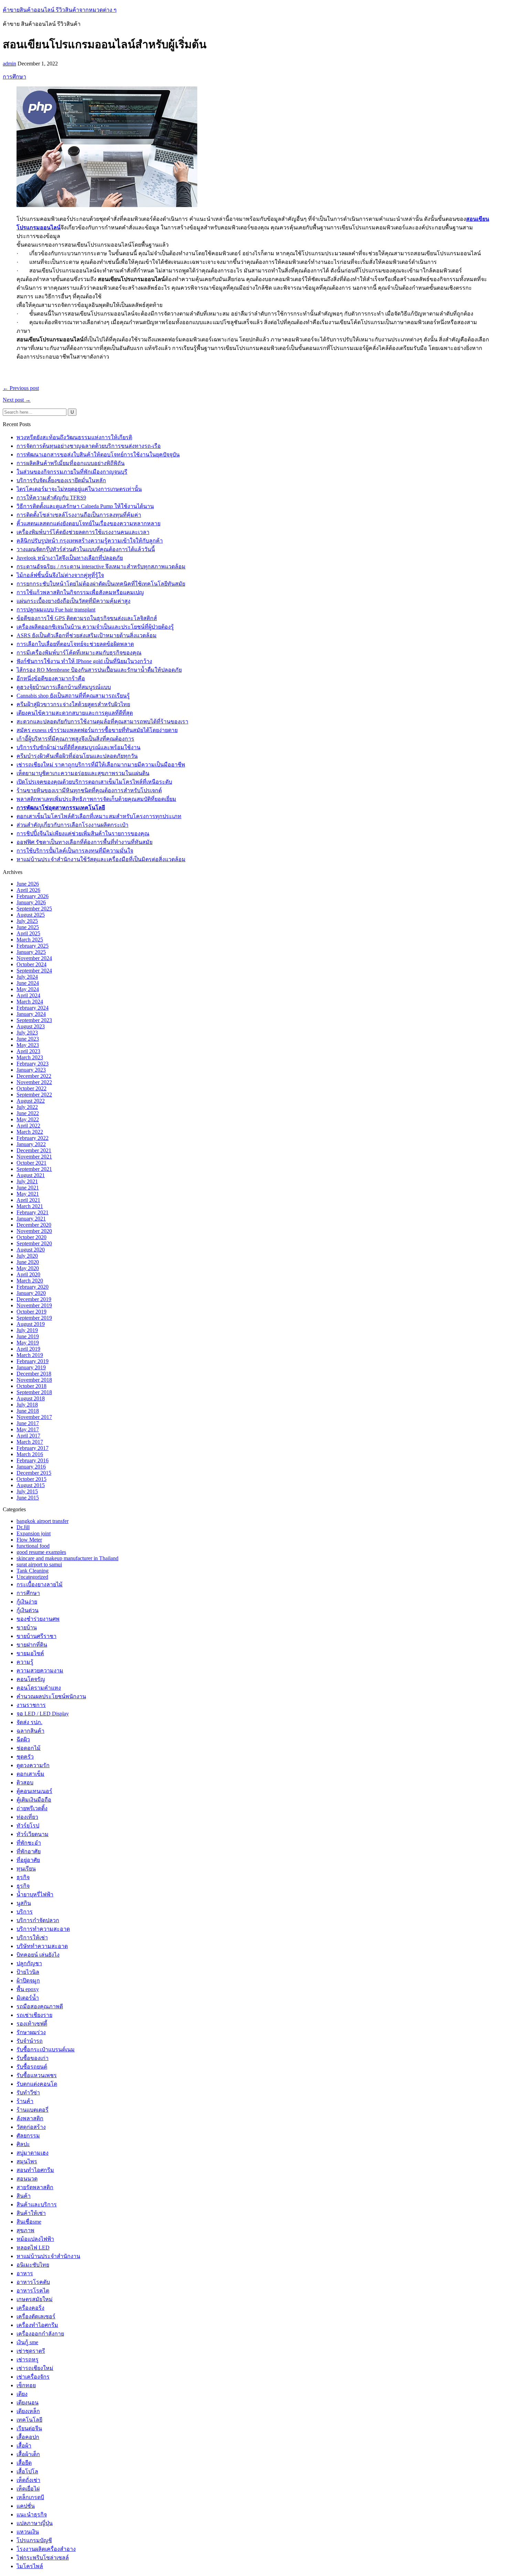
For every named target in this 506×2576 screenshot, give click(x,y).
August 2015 (31, 1485)
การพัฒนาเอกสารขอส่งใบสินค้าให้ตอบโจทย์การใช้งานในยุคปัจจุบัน (98, 455)
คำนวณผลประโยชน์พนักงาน (51, 1696)
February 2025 (33, 946)
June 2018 (28, 1411)
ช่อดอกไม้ (29, 1748)
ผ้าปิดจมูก (28, 1981)
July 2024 (27, 977)
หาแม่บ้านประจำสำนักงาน (48, 2256)
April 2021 (28, 1200)
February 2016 (33, 1460)
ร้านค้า (25, 2101)
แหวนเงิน (28, 2532)
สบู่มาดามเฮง (33, 2153)
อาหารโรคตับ (33, 2282)
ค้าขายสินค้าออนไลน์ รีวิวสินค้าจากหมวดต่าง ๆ (60, 10)
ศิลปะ (23, 2144)
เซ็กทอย (26, 2385)
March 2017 (30, 1442)
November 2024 (34, 958)
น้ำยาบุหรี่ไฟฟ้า (35, 1894)
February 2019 (33, 1361)
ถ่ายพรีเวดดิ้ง (32, 1808)
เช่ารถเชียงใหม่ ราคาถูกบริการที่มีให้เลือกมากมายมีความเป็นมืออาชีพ (101, 765)
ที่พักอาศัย (29, 1851)
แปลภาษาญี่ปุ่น (35, 2523)
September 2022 (34, 1095)
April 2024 (28, 995)
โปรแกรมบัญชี (34, 2540)
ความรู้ (25, 1662)
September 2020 (34, 1243)
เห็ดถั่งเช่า (28, 2480)
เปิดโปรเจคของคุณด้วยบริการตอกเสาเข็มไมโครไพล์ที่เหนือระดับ (94, 782)
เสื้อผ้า (24, 2446)
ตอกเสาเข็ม (30, 1774)
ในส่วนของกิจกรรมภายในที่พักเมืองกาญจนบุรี (72, 472)
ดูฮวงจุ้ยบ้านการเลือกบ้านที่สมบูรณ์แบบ (64, 687)
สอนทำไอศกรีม (35, 2170)
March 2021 (30, 1206)
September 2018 (34, 1392)
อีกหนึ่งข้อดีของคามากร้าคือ (51, 678)
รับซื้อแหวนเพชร (37, 2075)
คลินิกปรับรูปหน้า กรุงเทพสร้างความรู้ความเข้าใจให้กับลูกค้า (90, 541)
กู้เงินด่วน (28, 1610)
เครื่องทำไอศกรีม (37, 2325)
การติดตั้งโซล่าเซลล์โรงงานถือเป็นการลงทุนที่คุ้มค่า (79, 515)
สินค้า (24, 2196)
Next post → (17, 400)
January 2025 (31, 952)
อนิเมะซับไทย (33, 2265)
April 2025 (28, 933)
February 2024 (33, 1008)
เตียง (22, 2394)
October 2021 (31, 1163)
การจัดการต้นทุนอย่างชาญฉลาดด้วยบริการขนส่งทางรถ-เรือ (89, 446)
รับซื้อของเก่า (33, 2058)
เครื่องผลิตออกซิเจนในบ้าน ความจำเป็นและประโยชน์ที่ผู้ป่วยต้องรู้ (95, 627)
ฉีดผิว (23, 1739)
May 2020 (28, 1268)
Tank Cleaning (33, 1571)
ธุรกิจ (23, 1877)
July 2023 (27, 1033)
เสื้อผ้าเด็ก (28, 2454)
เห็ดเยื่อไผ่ (28, 2489)
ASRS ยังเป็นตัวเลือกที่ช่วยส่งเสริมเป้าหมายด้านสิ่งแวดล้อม (87, 635)
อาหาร (25, 2273)
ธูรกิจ (23, 1886)
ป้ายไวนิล (28, 1972)
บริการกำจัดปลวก (38, 1920)
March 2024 (30, 1002)
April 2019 (28, 1349)
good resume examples (41, 1552)
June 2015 (28, 1498)
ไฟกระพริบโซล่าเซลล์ (43, 2558)
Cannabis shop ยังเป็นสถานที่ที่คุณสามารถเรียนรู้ (73, 696)
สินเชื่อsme (29, 2222)
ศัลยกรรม (28, 2136)
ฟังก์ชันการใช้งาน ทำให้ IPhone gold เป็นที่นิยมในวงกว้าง (84, 661)
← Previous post (21, 388)
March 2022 (30, 1132)
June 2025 (28, 927)
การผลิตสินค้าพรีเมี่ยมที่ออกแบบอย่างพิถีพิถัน (71, 463)
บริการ (25, 1912)
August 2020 (31, 1250)
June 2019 (28, 1336)
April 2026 (28, 890)
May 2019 (28, 1343)
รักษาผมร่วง (31, 2032)
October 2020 (31, 1237)
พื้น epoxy (28, 1989)
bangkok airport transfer (43, 1521)
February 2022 (33, 1138)
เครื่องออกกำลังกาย (40, 2334)
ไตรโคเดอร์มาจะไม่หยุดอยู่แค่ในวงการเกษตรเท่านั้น (79, 489)
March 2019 (30, 1355)
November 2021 (34, 1157)
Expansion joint (34, 1533)
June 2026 (28, 884)
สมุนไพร (27, 2161)
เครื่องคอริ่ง (30, 2308)
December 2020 (34, 1225)
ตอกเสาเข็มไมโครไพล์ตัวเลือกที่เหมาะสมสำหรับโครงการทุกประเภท (99, 816)
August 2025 (31, 915)
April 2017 (28, 1436)
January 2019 (31, 1367)
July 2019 (27, 1330)
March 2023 (30, 1057)
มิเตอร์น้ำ (28, 1998)
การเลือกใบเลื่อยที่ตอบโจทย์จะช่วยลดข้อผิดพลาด (75, 644)
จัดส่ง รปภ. (29, 1722)
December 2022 (34, 1076)
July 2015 (27, 1491)
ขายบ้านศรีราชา (36, 1636)
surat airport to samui (39, 1564)
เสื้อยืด (24, 2463)
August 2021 (31, 1175)
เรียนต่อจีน (29, 2428)
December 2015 (34, 1473)
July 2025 (27, 921)
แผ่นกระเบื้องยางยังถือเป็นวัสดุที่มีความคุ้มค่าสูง (73, 601)
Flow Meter (29, 1540)
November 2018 (34, 1380)
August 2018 (31, 1398)
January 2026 (31, 902)
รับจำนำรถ (30, 2041)
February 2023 (33, 1064)
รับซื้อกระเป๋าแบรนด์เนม (46, 2049)
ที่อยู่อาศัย (28, 1860)
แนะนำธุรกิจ (32, 2515)
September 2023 (34, 1020)
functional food (33, 1546)
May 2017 (28, 1429)
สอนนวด (27, 2179)
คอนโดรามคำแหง (39, 1688)
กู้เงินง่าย (27, 1602)
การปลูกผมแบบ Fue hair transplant (56, 610)
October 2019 (31, 1312)
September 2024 (34, 971)
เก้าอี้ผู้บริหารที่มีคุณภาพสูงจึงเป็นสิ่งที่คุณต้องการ (75, 739)
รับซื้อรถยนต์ (32, 2067)
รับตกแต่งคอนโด (37, 2084)
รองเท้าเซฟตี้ (32, 2024)
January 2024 (31, 1014)
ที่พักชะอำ (29, 1843)
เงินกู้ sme (27, 2342)
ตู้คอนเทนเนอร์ (34, 1791)
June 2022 (28, 1113)
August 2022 (31, 1101)
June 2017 (28, 1423)
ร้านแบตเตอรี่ (33, 2110)
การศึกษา (14, 77)
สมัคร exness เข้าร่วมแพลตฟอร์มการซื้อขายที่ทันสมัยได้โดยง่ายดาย (97, 730)
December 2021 (34, 1150)
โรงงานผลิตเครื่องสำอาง (46, 2549)
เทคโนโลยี (29, 2420)
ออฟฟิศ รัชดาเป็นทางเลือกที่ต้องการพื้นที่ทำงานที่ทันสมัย (85, 842)
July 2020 (27, 1256)
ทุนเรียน (26, 1869)
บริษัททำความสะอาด (42, 1946)
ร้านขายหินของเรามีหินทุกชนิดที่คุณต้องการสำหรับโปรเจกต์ (89, 790)
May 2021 (28, 1194)
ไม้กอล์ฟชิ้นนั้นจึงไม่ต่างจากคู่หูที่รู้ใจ (60, 575)
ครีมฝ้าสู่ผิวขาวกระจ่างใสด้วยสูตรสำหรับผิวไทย (73, 704)
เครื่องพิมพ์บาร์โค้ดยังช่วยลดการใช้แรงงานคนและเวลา (83, 532)
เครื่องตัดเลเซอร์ (36, 2316)
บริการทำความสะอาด (43, 1929)
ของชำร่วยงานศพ (38, 1619)
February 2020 (33, 1287)
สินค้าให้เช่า (31, 2213)
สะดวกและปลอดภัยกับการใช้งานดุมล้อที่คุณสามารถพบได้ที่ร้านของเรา (102, 722)
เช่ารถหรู (28, 2359)
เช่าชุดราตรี (31, 2351)
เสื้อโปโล (27, 2471)
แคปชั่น (26, 2506)
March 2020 (30, 1281)
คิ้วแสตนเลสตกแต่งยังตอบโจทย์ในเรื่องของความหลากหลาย (88, 523)
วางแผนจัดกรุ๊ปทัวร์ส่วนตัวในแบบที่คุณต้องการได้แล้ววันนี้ (86, 549)
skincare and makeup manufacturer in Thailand (67, 1558)
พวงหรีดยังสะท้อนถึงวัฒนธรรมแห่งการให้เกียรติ (74, 437)
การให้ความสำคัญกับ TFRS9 (51, 498)
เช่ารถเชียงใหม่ (35, 2368)
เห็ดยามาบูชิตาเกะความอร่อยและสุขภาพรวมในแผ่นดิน (83, 773)
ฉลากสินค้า (30, 1731)
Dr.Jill (23, 1527)
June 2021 (28, 1188)
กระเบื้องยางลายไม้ (40, 1584)
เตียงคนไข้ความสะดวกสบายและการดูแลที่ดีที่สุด (75, 713)
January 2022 (31, 1144)
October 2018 (31, 1386)
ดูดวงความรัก (33, 1765)
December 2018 (34, 1374)
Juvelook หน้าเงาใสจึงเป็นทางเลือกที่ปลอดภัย (70, 558)
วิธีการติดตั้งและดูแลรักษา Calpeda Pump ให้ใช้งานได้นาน (85, 506)
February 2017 (33, 1448)
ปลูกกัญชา (29, 1963)
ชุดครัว (25, 1757)
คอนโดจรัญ (31, 1679)
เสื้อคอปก (28, 2437)
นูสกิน (24, 1903)
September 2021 (34, 1169)
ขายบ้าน (27, 1627)
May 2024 (28, 989)
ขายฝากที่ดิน (32, 1645)
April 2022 (28, 1126)
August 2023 (31, 1026)
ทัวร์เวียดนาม (33, 1834)
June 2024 (28, 983)
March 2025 (30, 940)
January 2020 (31, 1293)
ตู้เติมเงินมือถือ (34, 1800)
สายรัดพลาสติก (35, 2187)
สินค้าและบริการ (37, 2204)
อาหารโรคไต (33, 2291)
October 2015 (31, 1479)
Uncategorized (32, 1577)
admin (9, 64)
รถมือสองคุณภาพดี (40, 2006)
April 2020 (28, 1274)
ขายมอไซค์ (30, 1653)
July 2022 (27, 1107)
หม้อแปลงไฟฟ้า (35, 2239)
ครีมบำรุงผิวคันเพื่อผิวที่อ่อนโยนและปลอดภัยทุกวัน (77, 756)
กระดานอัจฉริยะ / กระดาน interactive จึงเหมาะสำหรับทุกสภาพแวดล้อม (101, 566)
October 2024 (31, 964)
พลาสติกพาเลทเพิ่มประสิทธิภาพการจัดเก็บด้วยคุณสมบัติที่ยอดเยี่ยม (96, 799)
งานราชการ (31, 1705)
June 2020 (28, 1262)
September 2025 (34, 909)
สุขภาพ (25, 2230)
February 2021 (33, 1212)
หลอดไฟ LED (33, 2248)
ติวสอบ (25, 1782)
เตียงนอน (28, 2403)
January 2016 (31, 1467)
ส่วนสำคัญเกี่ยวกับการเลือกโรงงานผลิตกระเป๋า (72, 825)
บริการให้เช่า (32, 1938)
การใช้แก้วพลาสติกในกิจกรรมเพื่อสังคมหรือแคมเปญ (80, 592)
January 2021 (31, 1219)
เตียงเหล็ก (28, 2411)
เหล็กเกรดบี (30, 2497)
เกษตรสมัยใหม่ (35, 2299)
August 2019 (31, 1324)
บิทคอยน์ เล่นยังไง (38, 1955)
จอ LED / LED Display (43, 1714)
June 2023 (28, 1039)
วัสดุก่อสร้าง (31, 2127)
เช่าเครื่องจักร (33, 2377)
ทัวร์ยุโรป (28, 1826)
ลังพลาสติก (30, 2118)
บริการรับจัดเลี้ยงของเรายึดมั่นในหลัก (61, 480)
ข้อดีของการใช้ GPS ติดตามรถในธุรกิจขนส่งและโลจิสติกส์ (87, 618)
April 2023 (28, 1051)
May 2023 (28, 1045)
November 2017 (34, 1417)
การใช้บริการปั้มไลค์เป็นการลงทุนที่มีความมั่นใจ (75, 851)
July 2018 (27, 1405)
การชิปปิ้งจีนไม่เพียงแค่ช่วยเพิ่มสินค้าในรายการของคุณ (83, 833)
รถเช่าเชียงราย (34, 2015)
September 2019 (34, 1318)
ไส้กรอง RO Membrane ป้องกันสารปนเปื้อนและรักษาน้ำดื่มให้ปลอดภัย (99, 670)
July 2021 (27, 1181)
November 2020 (34, 1231)
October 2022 (31, 1088)
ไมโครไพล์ (30, 2566)
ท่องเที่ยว (27, 1817)
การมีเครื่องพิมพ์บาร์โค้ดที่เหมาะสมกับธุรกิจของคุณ (79, 653)
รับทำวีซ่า (28, 2093)
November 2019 (34, 1305)
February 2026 (33, 896)
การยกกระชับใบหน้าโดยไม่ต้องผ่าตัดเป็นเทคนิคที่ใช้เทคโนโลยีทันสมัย (101, 584)
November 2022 (34, 1082)
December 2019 (34, 1299)
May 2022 (28, 1119)
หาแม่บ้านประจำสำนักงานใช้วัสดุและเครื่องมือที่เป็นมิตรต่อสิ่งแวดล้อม (101, 859)
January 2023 (31, 1070)
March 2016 (30, 1454)
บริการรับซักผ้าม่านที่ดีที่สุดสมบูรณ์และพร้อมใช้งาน (78, 747)
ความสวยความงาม (40, 1671)
